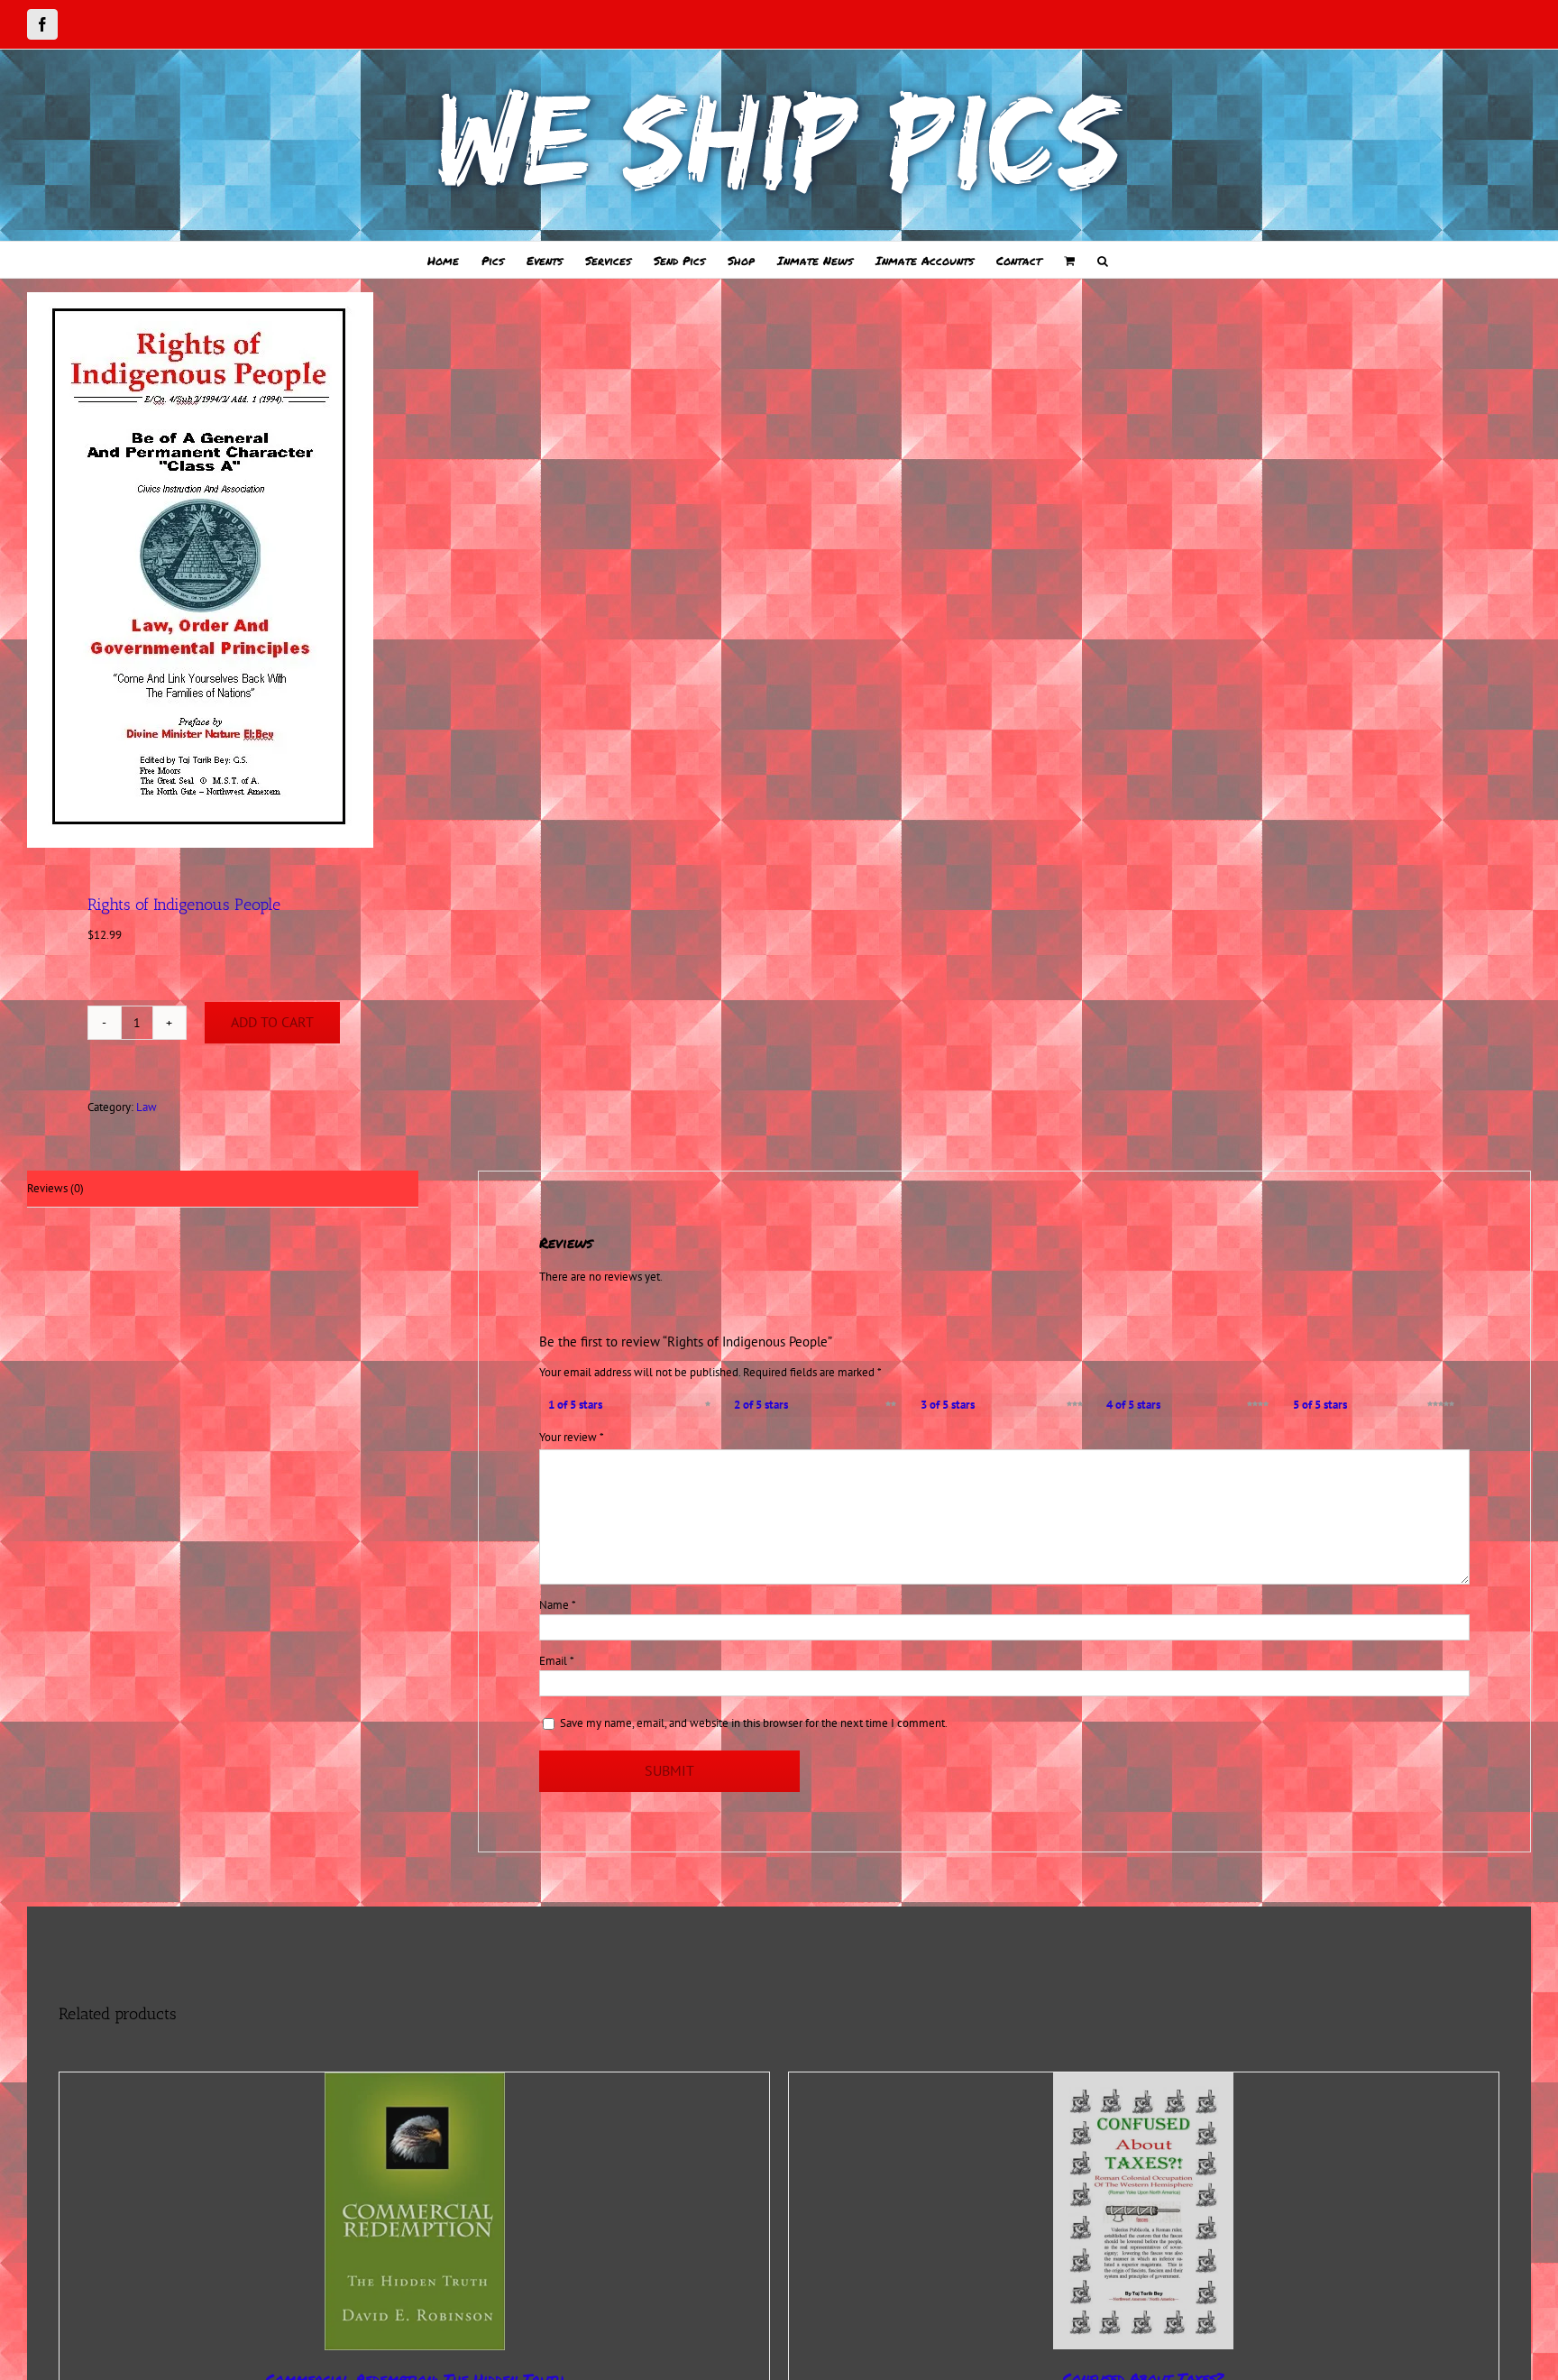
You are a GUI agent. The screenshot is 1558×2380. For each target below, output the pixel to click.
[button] (1103, 260)
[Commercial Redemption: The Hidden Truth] (414, 2211)
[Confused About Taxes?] (1144, 2211)
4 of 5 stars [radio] (1133, 1405)
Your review (572, 1437)
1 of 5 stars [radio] (575, 1405)
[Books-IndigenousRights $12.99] (388, 570)
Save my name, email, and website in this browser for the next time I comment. (754, 1723)
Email (557, 1661)
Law (147, 1107)
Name (558, 1605)
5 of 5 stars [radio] (1320, 1405)
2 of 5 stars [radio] (761, 1405)
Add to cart (272, 1022)
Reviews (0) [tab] (55, 1188)
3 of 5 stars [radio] (948, 1405)
